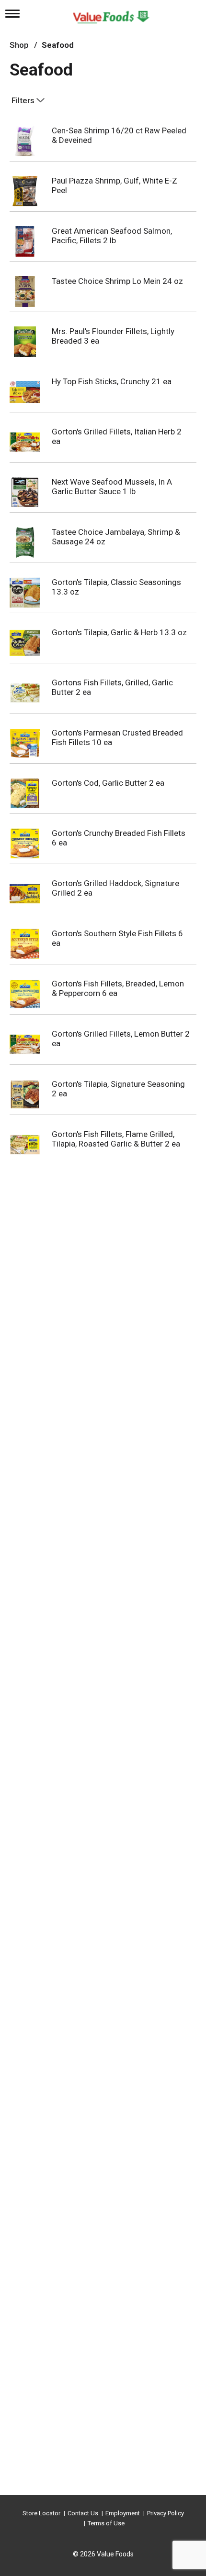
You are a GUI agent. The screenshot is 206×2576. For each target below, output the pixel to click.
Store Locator (41, 2513)
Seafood (58, 45)
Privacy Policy (166, 2513)
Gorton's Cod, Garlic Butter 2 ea (108, 783)
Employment (123, 2513)
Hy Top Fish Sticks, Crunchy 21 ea (112, 381)
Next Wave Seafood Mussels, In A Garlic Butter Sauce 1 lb (112, 487)
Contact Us (83, 2513)
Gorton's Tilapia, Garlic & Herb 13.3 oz (119, 632)
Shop (19, 45)
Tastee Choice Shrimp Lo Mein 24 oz (117, 281)
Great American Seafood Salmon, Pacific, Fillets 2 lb (112, 236)
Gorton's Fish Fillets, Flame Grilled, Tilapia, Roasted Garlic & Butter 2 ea (116, 1139)
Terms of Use (106, 2523)
